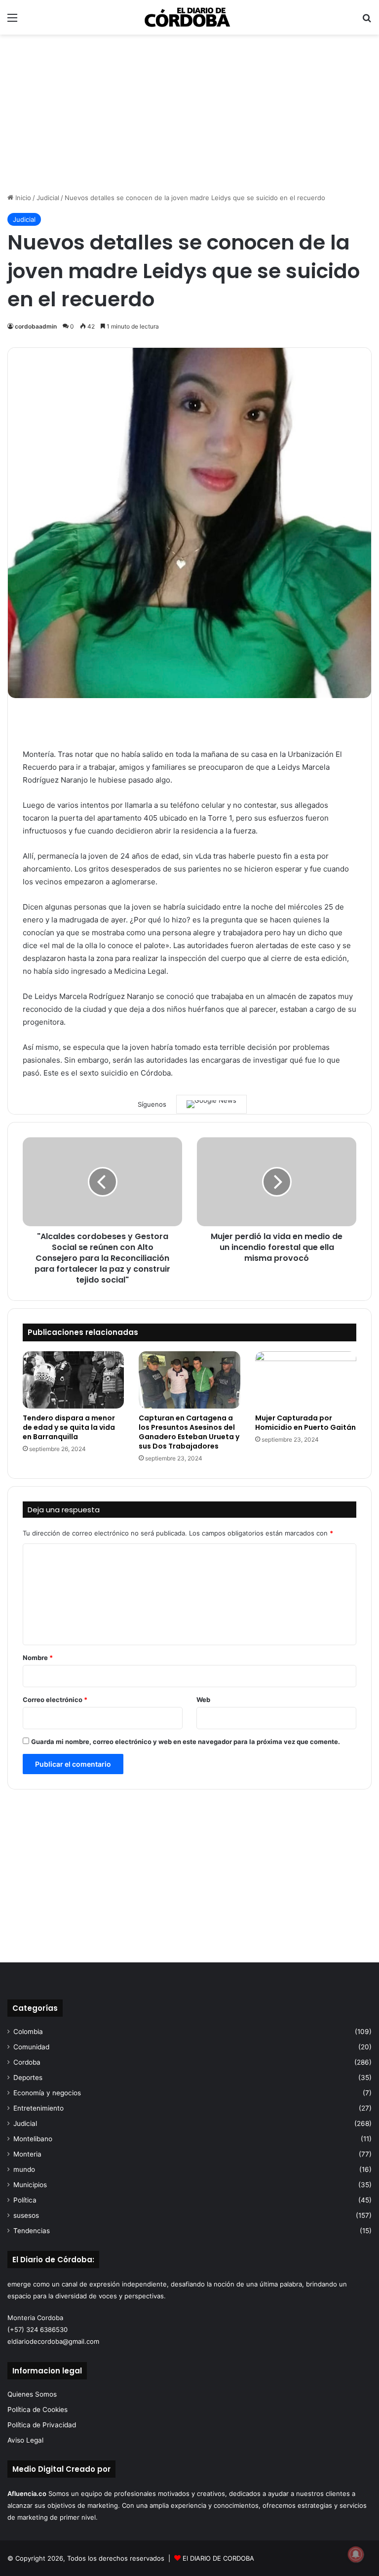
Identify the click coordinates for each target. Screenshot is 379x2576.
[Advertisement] (189, 114)
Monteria (27, 2154)
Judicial (48, 198)
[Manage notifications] (356, 2554)
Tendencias (32, 2231)
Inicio (22, 198)
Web (203, 1700)
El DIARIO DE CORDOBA (218, 2558)
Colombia (28, 2032)
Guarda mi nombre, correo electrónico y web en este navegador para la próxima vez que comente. (186, 1742)
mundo (24, 2169)
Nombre (38, 1658)
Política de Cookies (38, 2410)
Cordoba (27, 2062)
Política (25, 2200)
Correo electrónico (55, 1700)
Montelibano (33, 2139)
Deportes (28, 2077)
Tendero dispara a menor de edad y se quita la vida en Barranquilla (69, 1427)
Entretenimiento (38, 2108)
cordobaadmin (36, 326)
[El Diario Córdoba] (189, 17)
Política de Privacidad (42, 2425)
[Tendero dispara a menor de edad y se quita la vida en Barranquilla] (73, 1380)
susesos (26, 2215)
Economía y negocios (47, 2093)
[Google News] (211, 1104)
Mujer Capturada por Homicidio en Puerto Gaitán (305, 1423)
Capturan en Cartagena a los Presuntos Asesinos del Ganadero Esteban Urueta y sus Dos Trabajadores (189, 1432)
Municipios (30, 2185)
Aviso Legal (25, 2440)
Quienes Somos (32, 2394)
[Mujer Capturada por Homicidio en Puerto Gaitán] (306, 1380)
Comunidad (31, 2047)
